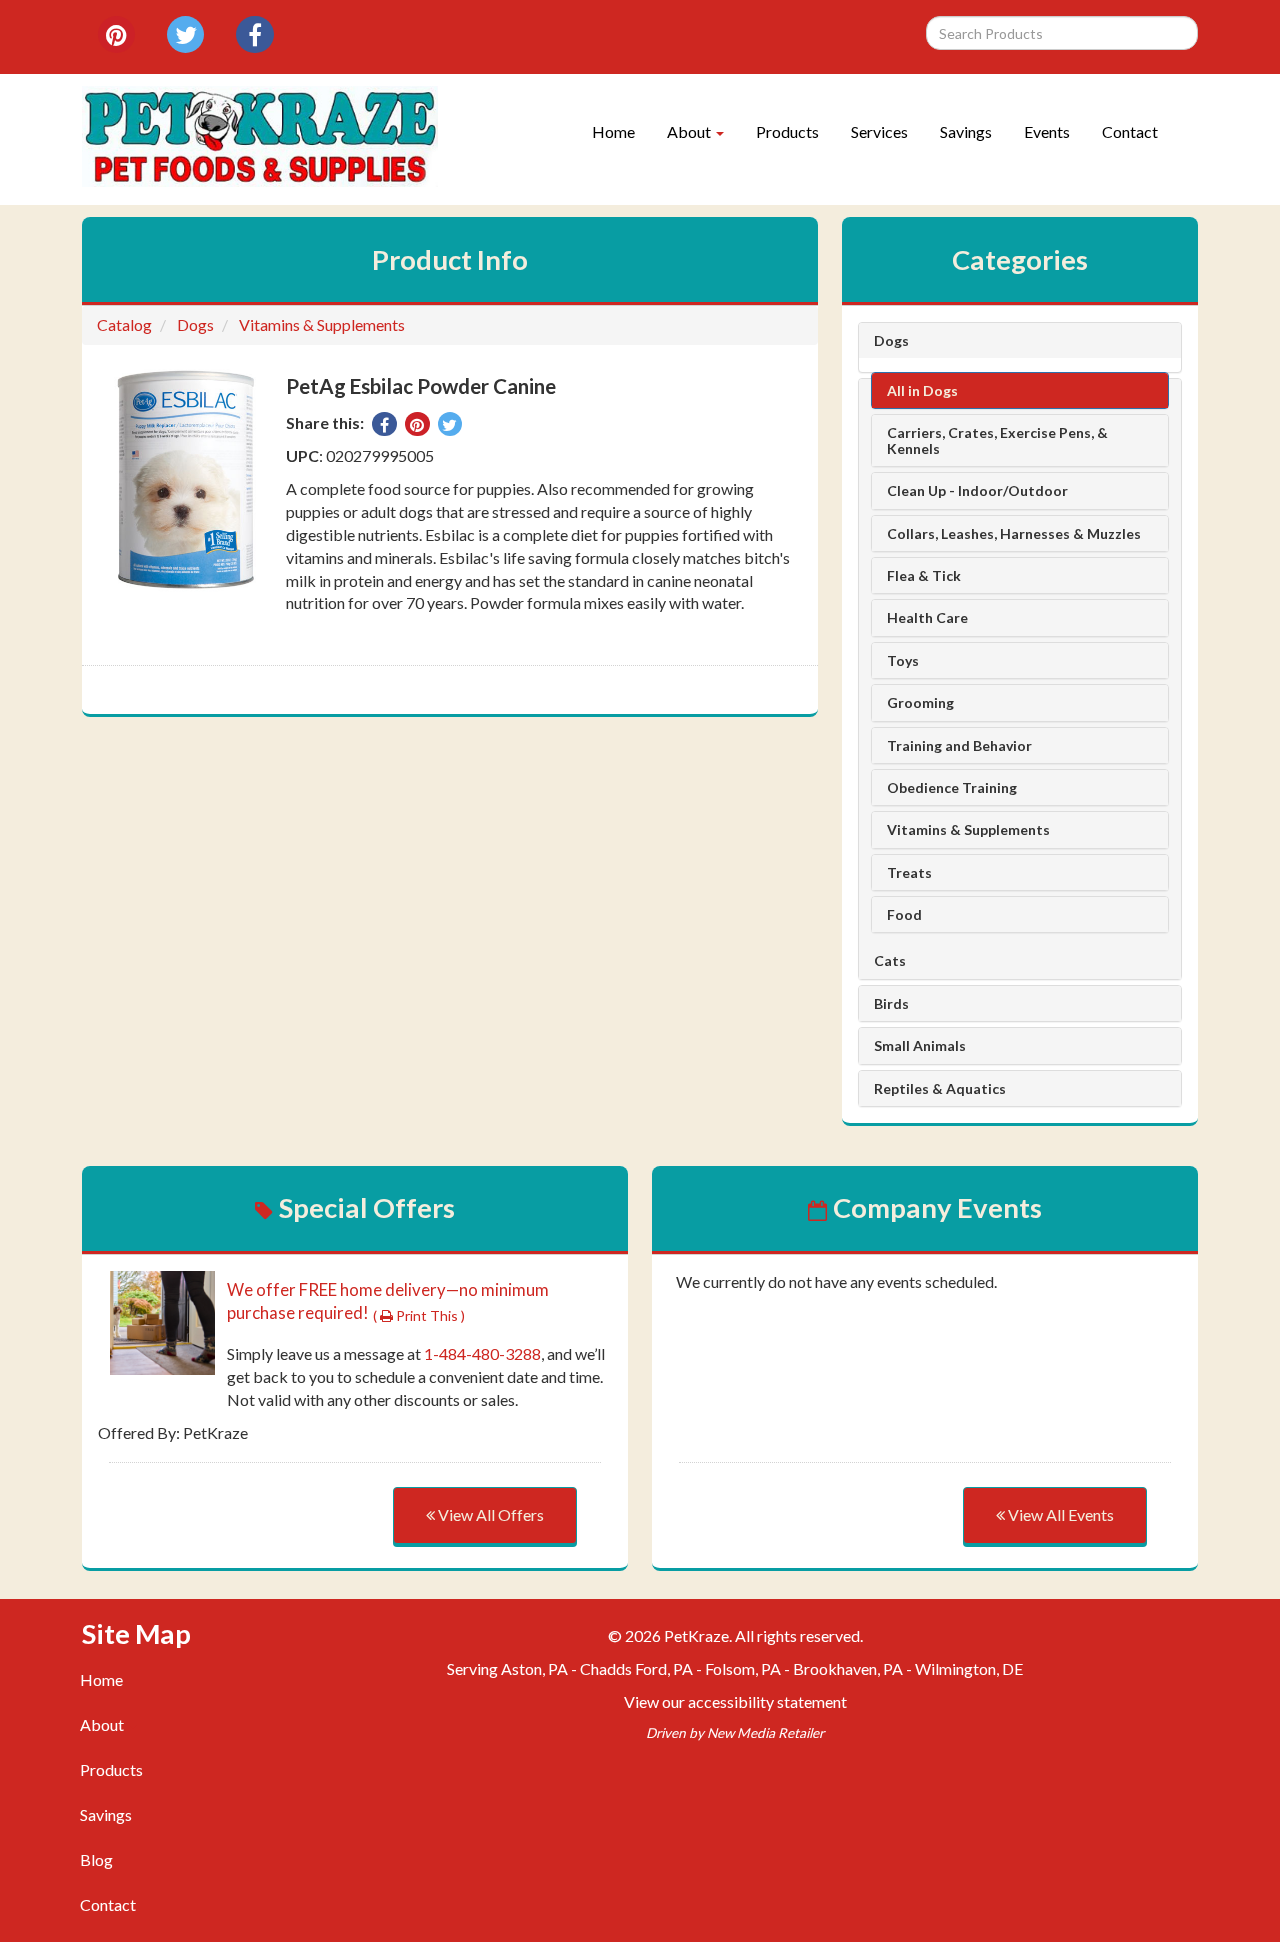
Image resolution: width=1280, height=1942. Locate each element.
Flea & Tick (924, 575)
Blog (96, 1859)
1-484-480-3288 (482, 1353)
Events (1047, 131)
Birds (891, 1003)
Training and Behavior (959, 745)
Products (787, 131)
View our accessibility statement (735, 1701)
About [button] (690, 131)
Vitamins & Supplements (322, 324)
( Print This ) (419, 1315)
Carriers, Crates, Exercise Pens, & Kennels (997, 440)
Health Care (927, 617)
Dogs (195, 324)
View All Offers (489, 1514)
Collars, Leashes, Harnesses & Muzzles (1014, 533)
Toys (903, 660)
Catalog (124, 324)
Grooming (920, 702)
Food (904, 914)
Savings (966, 131)
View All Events (1059, 1514)
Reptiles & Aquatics (940, 1088)
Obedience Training (952, 787)
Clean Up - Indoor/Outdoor (977, 490)
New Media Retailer (765, 1733)
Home (613, 131)
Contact (1130, 131)
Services (879, 131)
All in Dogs (922, 390)
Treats (909, 872)
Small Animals (920, 1045)
